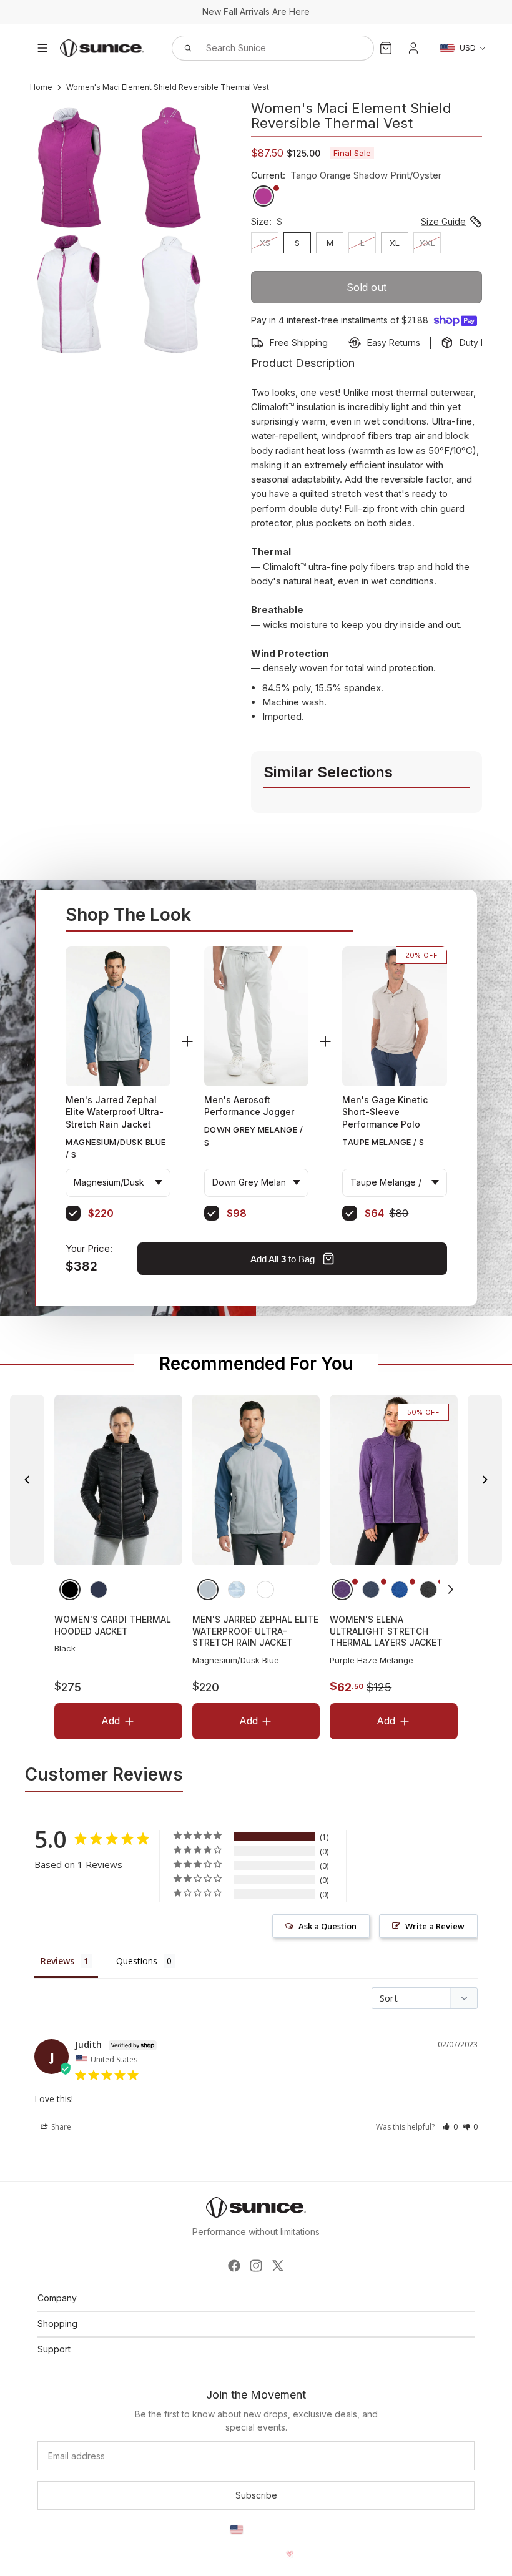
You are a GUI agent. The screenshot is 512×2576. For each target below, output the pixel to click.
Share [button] (60, 2127)
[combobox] (259, 48)
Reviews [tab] (57, 1961)
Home (41, 87)
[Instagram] (256, 2266)
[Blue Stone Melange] (400, 1589)
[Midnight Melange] (371, 1589)
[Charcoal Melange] (428, 1589)
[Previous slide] (27, 1480)
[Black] (70, 1589)
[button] (451, 1589)
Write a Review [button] (435, 1926)
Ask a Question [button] (327, 1926)
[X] (278, 2266)
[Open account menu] (413, 48)
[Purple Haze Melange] (342, 1589)
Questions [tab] (137, 1961)
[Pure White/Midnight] (265, 1589)
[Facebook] (234, 2266)
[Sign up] (256, 2495)
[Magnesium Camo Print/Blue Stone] (236, 1589)
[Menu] (42, 48)
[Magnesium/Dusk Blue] (207, 1589)
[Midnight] (99, 1589)
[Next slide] (485, 1480)
